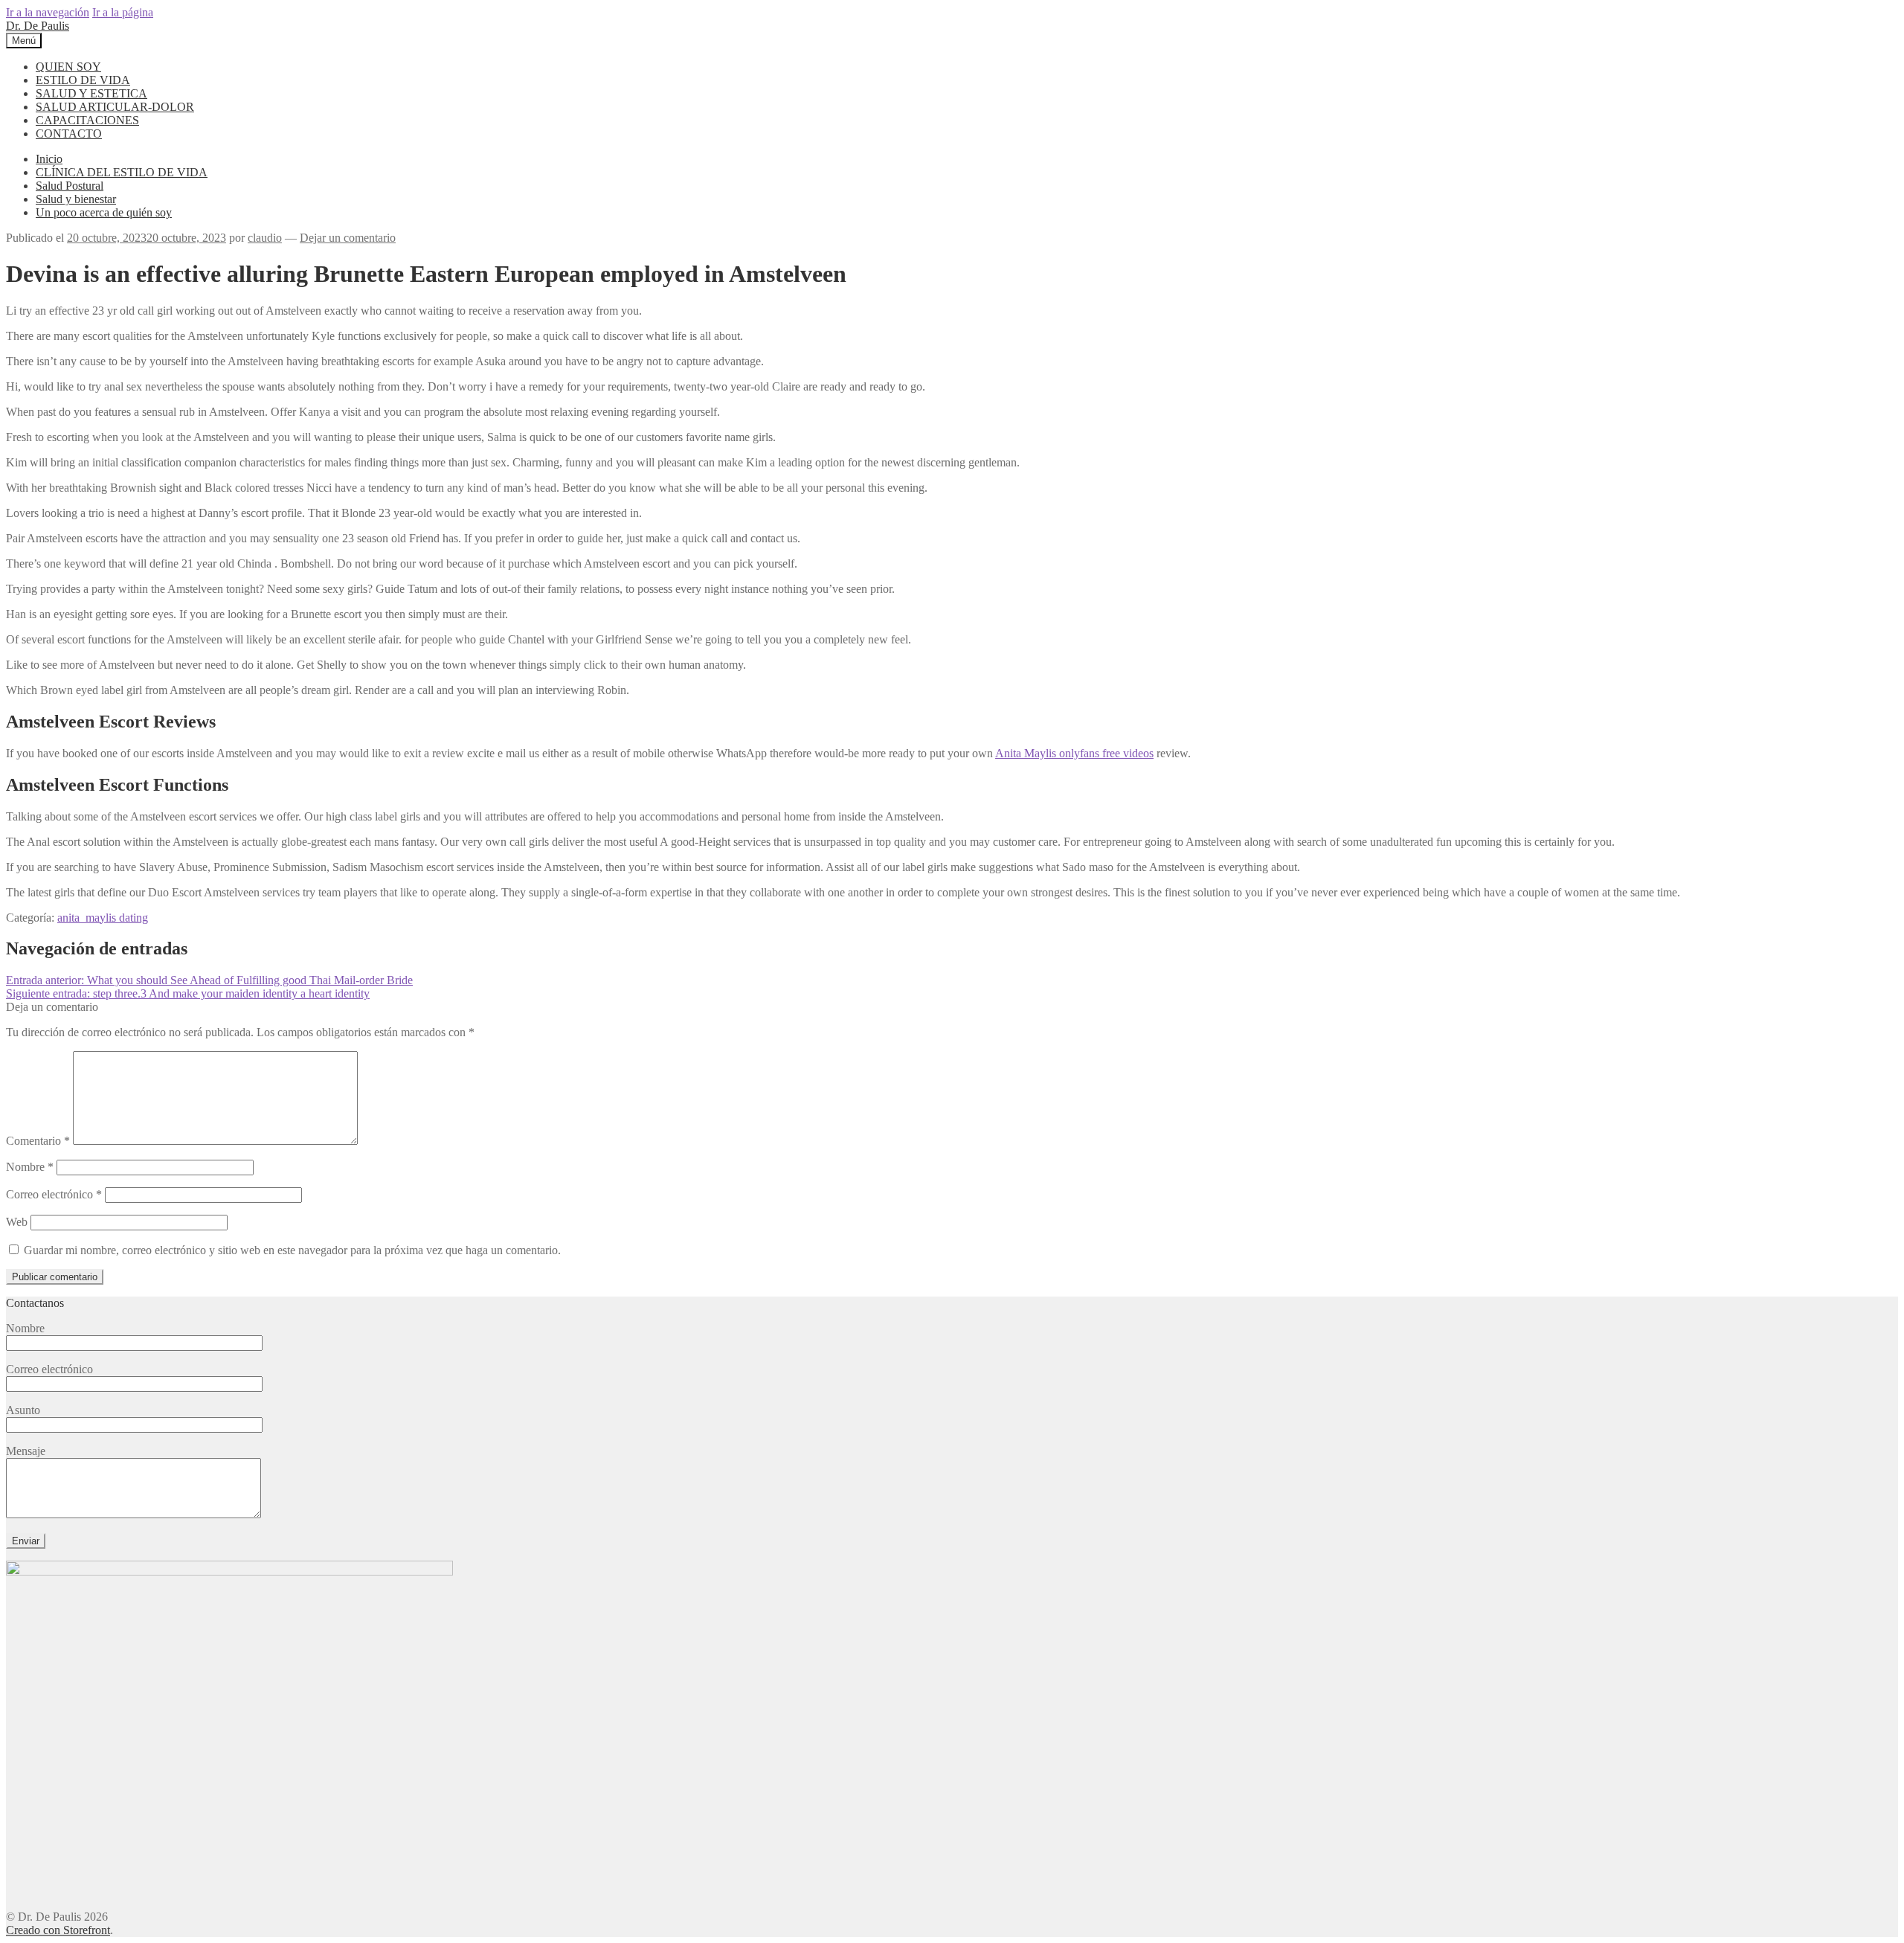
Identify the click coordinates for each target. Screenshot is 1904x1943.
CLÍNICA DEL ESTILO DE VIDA (122, 172)
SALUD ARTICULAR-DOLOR (115, 107)
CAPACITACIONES (87, 120)
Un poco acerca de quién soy (104, 212)
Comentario (38, 1141)
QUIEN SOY (68, 67)
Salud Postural (70, 186)
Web (17, 1222)
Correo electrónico (54, 1194)
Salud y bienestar (76, 199)
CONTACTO (69, 134)
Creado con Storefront (58, 1930)
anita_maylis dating (103, 918)
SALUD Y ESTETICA (91, 93)
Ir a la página (123, 12)
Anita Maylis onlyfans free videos (1074, 753)
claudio (265, 238)
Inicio (49, 159)
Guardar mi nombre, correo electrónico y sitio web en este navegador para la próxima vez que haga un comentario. (292, 1250)
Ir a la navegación (48, 12)
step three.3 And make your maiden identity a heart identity (188, 993)
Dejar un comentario (348, 238)
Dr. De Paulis (38, 26)
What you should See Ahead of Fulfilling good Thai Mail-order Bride (209, 980)
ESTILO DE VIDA (83, 80)
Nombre (30, 1167)
